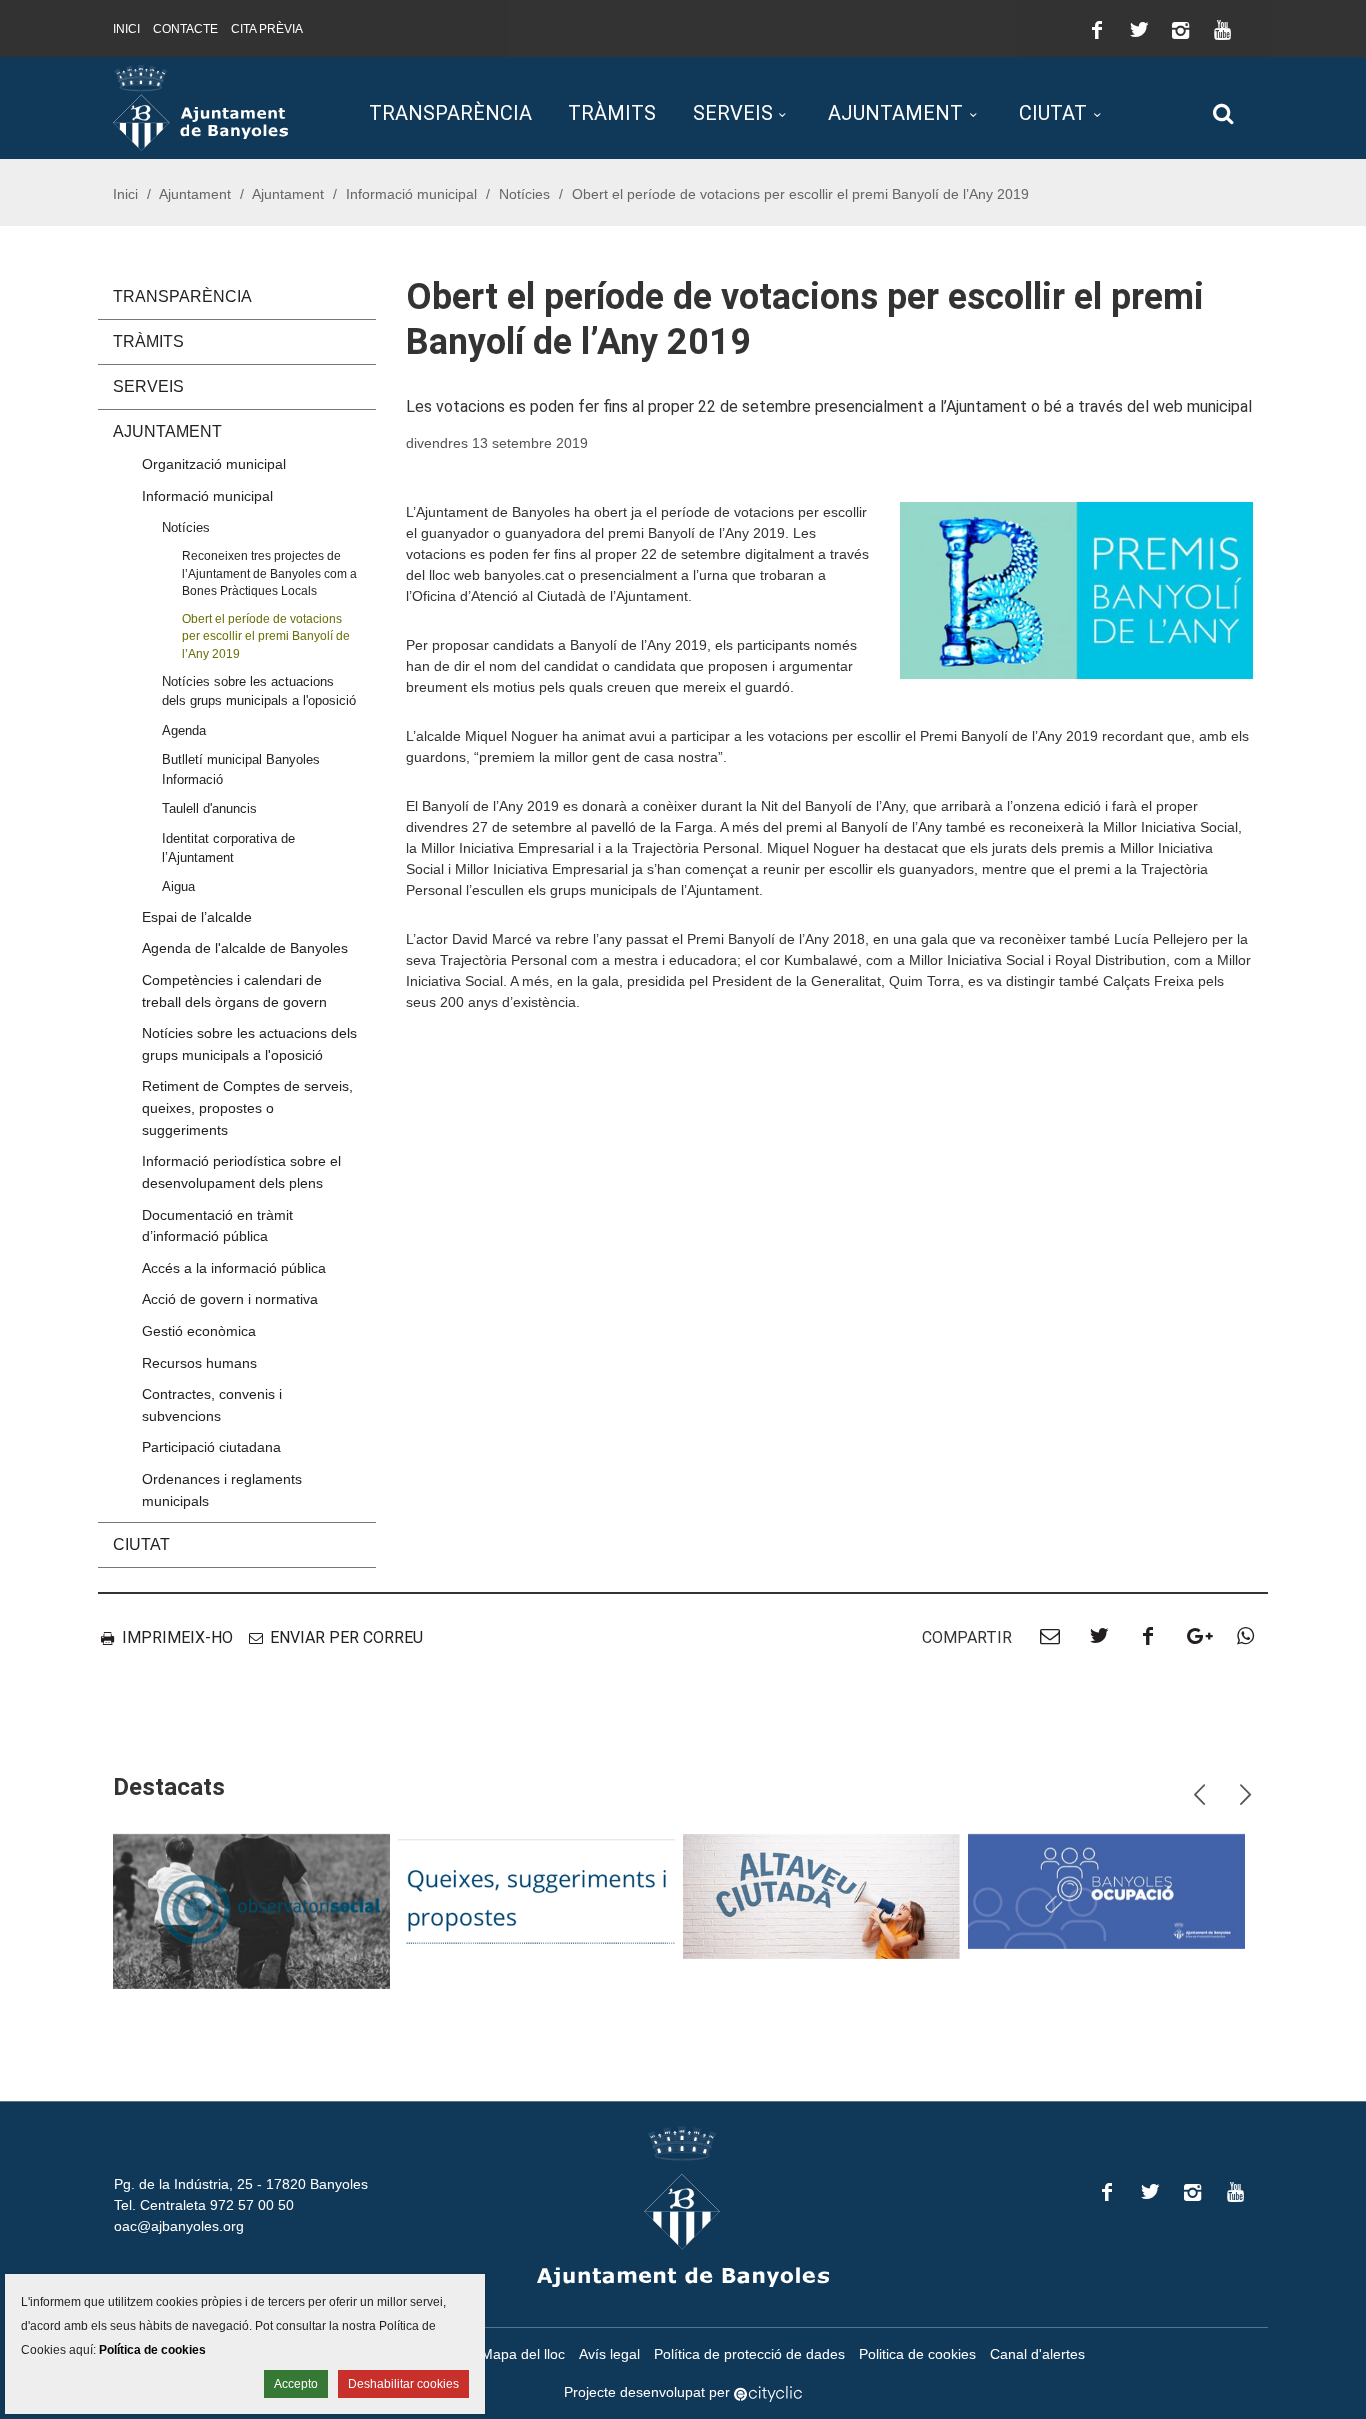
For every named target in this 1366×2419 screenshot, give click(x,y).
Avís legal (609, 2354)
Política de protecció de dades (749, 2354)
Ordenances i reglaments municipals (222, 1490)
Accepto (296, 2384)
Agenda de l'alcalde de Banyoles (245, 948)
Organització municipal (214, 464)
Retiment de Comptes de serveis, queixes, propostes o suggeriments (247, 1107)
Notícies (524, 194)
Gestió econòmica (199, 1331)
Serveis (733, 113)
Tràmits (612, 113)
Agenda (184, 730)
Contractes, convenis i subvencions (212, 1405)
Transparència (450, 113)
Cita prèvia (267, 29)
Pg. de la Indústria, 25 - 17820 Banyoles (241, 2184)
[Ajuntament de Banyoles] (200, 107)
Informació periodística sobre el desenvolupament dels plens (241, 1172)
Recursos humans (199, 1363)
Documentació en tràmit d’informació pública (217, 1226)
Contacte (185, 29)
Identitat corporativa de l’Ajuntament (228, 848)
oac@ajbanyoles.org (179, 2226)
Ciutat (1053, 113)
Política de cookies (152, 2350)
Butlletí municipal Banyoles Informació (241, 769)
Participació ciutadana (211, 1447)
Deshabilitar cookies (403, 2384)
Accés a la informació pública (234, 1268)
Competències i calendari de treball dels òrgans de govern (234, 991)
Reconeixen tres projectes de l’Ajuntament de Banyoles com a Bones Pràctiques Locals (269, 573)
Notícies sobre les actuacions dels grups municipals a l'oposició (259, 691)
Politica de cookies (917, 2354)
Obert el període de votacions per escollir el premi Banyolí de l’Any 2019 (266, 636)
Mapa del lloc (523, 2354)
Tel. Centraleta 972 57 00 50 (204, 2205)
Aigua (178, 886)
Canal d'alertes (1037, 2354)
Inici (126, 29)
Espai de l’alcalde (197, 917)
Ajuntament (895, 113)
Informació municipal (411, 194)
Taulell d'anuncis (209, 808)
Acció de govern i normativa (230, 1299)
